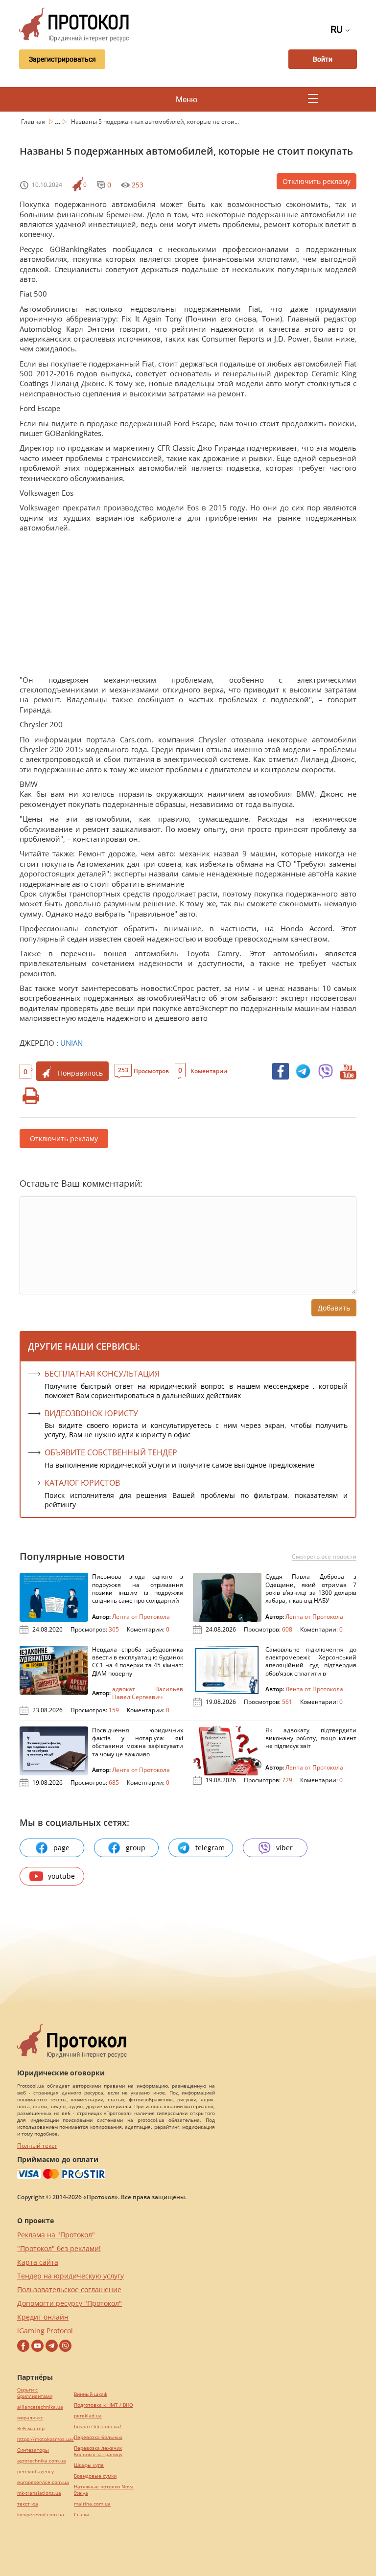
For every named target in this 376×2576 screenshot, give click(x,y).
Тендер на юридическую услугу (70, 2276)
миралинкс (30, 2418)
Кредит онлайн (43, 2317)
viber (284, 1848)
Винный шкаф (91, 2394)
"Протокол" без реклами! (59, 2248)
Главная (34, 122)
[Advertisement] (188, 606)
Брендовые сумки (95, 2476)
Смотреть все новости (324, 1557)
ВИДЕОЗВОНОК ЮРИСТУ (91, 1413)
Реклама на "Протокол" (56, 2235)
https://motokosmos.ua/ (46, 2439)
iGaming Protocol (45, 2331)
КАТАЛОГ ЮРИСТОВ (82, 1483)
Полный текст (37, 2146)
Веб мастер (31, 2428)
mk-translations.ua (39, 2493)
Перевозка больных (98, 2437)
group (136, 1848)
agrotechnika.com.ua (42, 2461)
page (61, 1848)
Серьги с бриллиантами (35, 2393)
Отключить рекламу (317, 181)
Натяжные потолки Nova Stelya (104, 2490)
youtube (61, 1876)
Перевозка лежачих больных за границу (98, 2451)
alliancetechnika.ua (40, 2407)
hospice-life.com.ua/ (98, 2426)
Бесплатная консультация (102, 1374)
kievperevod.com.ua (41, 2515)
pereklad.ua (88, 2416)
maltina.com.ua (92, 2504)
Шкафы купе (89, 2465)
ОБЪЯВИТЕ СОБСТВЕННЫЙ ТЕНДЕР (111, 1452)
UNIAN (71, 1043)
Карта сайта (38, 2262)
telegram (210, 1848)
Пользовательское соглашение (69, 2289)
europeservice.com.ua (43, 2482)
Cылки (82, 2515)
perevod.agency (35, 2472)
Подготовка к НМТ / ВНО (104, 2405)
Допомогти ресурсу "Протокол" (70, 2303)
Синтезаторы (33, 2450)
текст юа (28, 2504)
